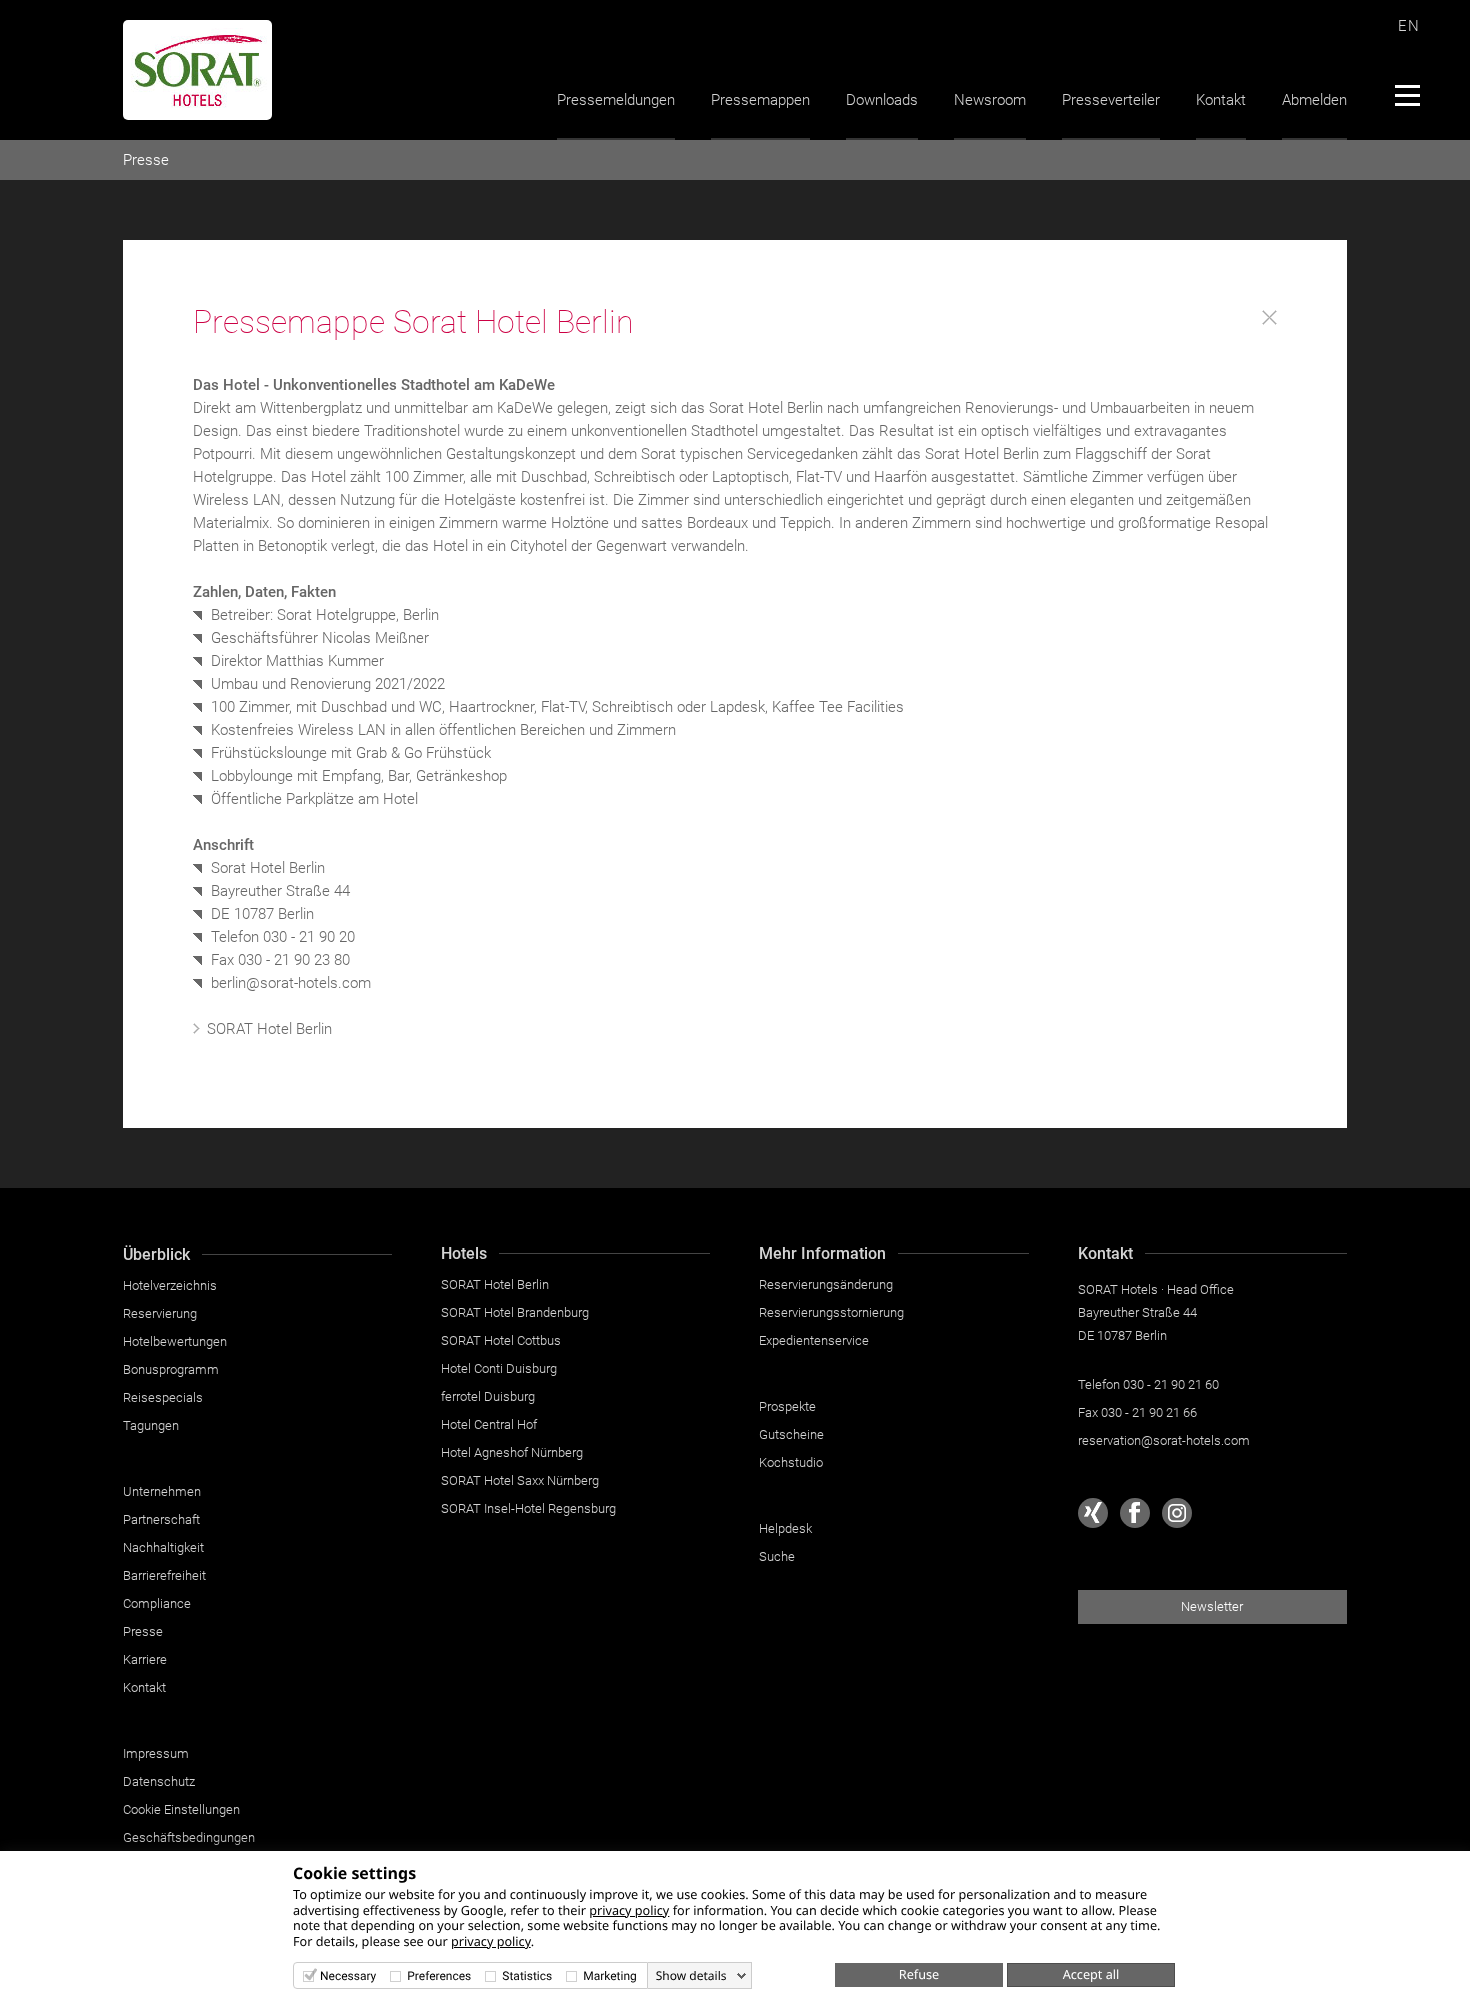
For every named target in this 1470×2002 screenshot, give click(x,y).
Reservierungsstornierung (831, 1312)
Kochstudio (791, 1462)
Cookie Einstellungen (181, 1809)
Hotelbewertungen (175, 1341)
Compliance (157, 1603)
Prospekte (787, 1406)
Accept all (1091, 1974)
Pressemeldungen (616, 100)
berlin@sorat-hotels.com (291, 983)
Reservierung (160, 1313)
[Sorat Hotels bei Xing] (1093, 1513)
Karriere (145, 1659)
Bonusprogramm (171, 1369)
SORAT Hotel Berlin (269, 1029)
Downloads (882, 100)
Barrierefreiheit (164, 1575)
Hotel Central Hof (489, 1424)
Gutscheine (791, 1434)
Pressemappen (760, 100)
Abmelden (1314, 100)
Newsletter (1212, 1606)
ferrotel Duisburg (488, 1396)
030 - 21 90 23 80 (294, 960)
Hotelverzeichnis (170, 1285)
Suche (777, 1556)
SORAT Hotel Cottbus (501, 1340)
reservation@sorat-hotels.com (1164, 1440)
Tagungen (151, 1425)
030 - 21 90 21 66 (1149, 1412)
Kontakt (1221, 100)
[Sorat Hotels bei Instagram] (1177, 1513)
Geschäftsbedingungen (189, 1837)
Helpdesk (785, 1528)
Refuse (919, 1974)
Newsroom (990, 100)
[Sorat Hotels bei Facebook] (1135, 1513)
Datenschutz (159, 1781)
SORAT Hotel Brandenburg (515, 1312)
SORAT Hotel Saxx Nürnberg (520, 1480)
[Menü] (1406, 95)
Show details (691, 1976)
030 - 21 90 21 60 (1171, 1384)
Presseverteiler (1111, 100)
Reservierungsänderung (826, 1284)
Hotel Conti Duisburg (499, 1368)
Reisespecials (163, 1397)
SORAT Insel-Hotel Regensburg (528, 1508)
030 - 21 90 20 (309, 937)
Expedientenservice (814, 1340)
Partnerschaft (161, 1519)
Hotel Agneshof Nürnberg (512, 1452)
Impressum (156, 1753)
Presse (146, 160)
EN (1409, 26)
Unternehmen (162, 1491)
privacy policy (629, 1910)
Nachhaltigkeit (163, 1547)
